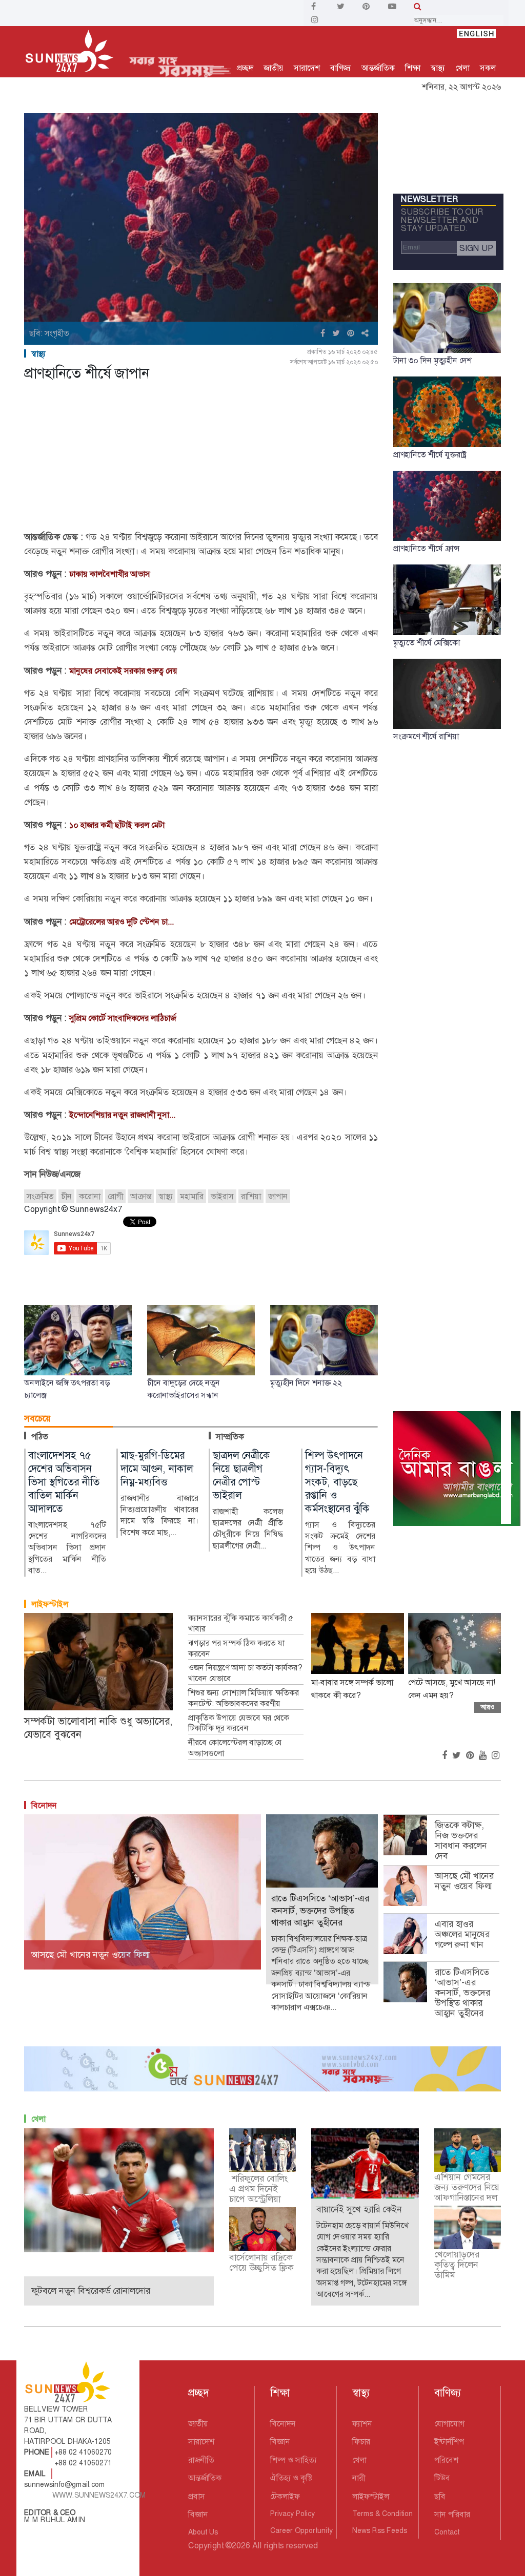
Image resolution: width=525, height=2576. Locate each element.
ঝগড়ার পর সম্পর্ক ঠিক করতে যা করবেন (236, 1649)
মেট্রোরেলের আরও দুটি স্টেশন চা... (122, 922)
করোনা (90, 1196)
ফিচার (361, 2442)
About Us (203, 2532)
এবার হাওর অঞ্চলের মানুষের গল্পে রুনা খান (462, 1934)
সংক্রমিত (40, 1196)
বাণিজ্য (341, 68)
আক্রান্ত (141, 1196)
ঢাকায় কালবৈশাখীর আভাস (110, 574)
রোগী (115, 1196)
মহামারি (192, 1196)
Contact (447, 2532)
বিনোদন (44, 1805)
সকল (488, 68)
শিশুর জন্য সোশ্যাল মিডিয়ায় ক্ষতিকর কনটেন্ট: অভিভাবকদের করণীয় (244, 1698)
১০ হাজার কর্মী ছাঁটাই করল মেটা (117, 825)
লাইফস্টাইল (50, 1604)
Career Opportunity (301, 2530)
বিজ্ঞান (198, 2514)
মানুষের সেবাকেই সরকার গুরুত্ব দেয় (123, 671)
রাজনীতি (201, 2460)
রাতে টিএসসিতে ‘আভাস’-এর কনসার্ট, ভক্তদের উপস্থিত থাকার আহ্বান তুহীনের (462, 1993)
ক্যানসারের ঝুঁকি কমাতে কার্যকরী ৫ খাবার (241, 1624)
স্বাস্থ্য (438, 68)
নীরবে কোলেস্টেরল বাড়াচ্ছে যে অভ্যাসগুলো (235, 1748)
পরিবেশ (446, 2460)
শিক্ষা (413, 68)
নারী (359, 2478)
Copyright (206, 2546)
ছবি (440, 2496)
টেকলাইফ (285, 2496)
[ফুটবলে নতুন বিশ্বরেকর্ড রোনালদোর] (119, 2190)
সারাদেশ (307, 68)
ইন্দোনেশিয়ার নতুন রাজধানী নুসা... (122, 1115)
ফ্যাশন (362, 2424)
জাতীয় (274, 68)
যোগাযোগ (449, 2424)
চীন (66, 1196)
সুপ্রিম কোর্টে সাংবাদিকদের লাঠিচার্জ (123, 1018)
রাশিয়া (251, 1196)
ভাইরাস (222, 1196)
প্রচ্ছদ (245, 68)
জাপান (278, 1196)
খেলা (462, 68)
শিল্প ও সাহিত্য (294, 2460)
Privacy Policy (292, 2514)
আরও (488, 1707)
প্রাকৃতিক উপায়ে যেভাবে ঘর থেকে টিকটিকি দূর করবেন (239, 1723)
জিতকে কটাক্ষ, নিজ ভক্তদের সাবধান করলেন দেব (461, 1840)
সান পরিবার (452, 2514)
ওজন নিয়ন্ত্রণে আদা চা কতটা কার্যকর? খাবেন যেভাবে (245, 1673)
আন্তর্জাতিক (378, 68)
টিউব (442, 2478)
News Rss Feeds (380, 2530)
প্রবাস (197, 2496)
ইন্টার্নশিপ (449, 2442)
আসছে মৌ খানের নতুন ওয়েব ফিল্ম (465, 1881)
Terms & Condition (382, 2514)
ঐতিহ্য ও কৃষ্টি (291, 2478)
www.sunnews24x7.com (99, 2495)
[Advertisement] (201, 458)
